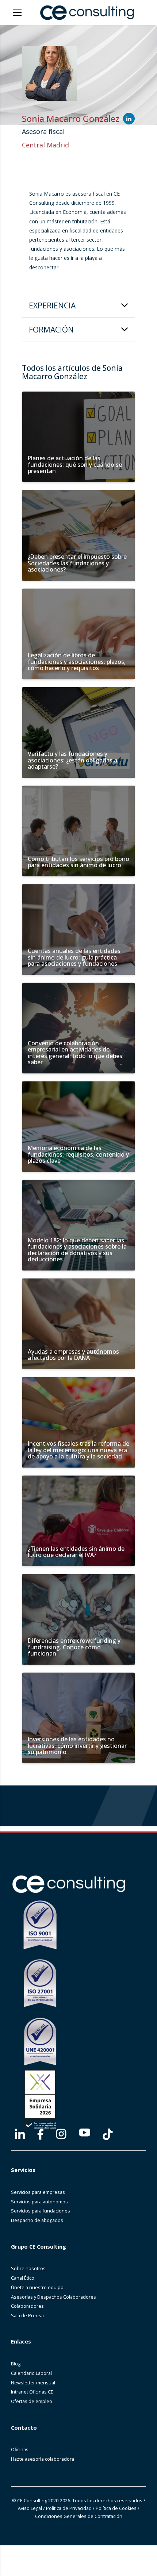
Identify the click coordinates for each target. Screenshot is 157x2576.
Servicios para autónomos (39, 2202)
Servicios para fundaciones (41, 2211)
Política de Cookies (116, 2508)
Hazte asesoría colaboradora (43, 2459)
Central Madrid (45, 145)
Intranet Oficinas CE (32, 2392)
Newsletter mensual (33, 2383)
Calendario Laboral (31, 2373)
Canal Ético (23, 2278)
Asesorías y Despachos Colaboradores (53, 2297)
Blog (16, 2364)
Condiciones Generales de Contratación (79, 2516)
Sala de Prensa (27, 2316)
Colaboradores (27, 2306)
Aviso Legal (30, 2508)
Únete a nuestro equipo (37, 2287)
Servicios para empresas (38, 2192)
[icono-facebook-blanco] (40, 2134)
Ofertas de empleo (32, 2401)
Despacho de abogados (37, 2220)
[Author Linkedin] (129, 119)
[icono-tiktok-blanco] (108, 2134)
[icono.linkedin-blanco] (20, 2134)
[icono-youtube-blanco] (85, 2133)
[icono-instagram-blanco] (61, 2134)
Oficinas (20, 2450)
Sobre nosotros (28, 2269)
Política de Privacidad (69, 2508)
